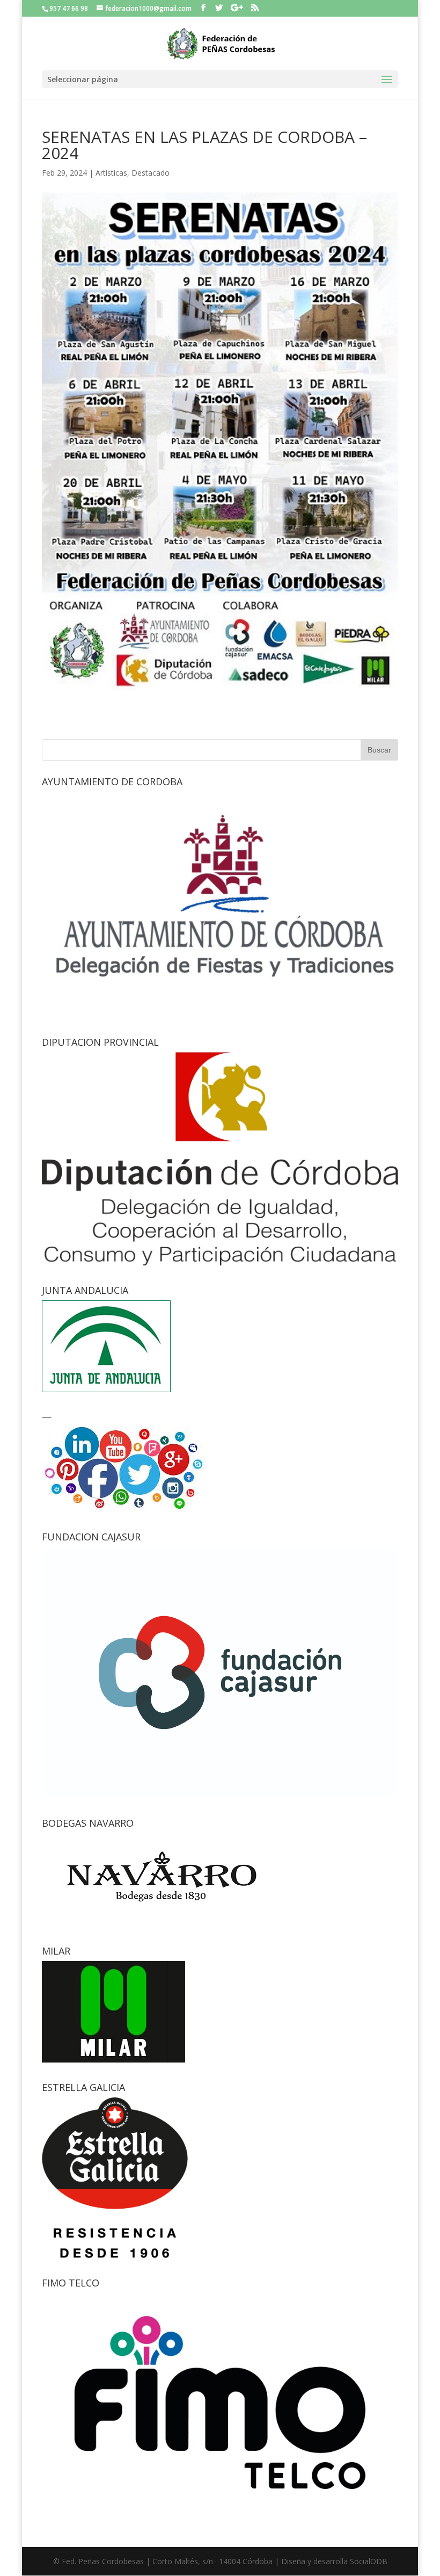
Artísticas (111, 173)
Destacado (151, 173)
